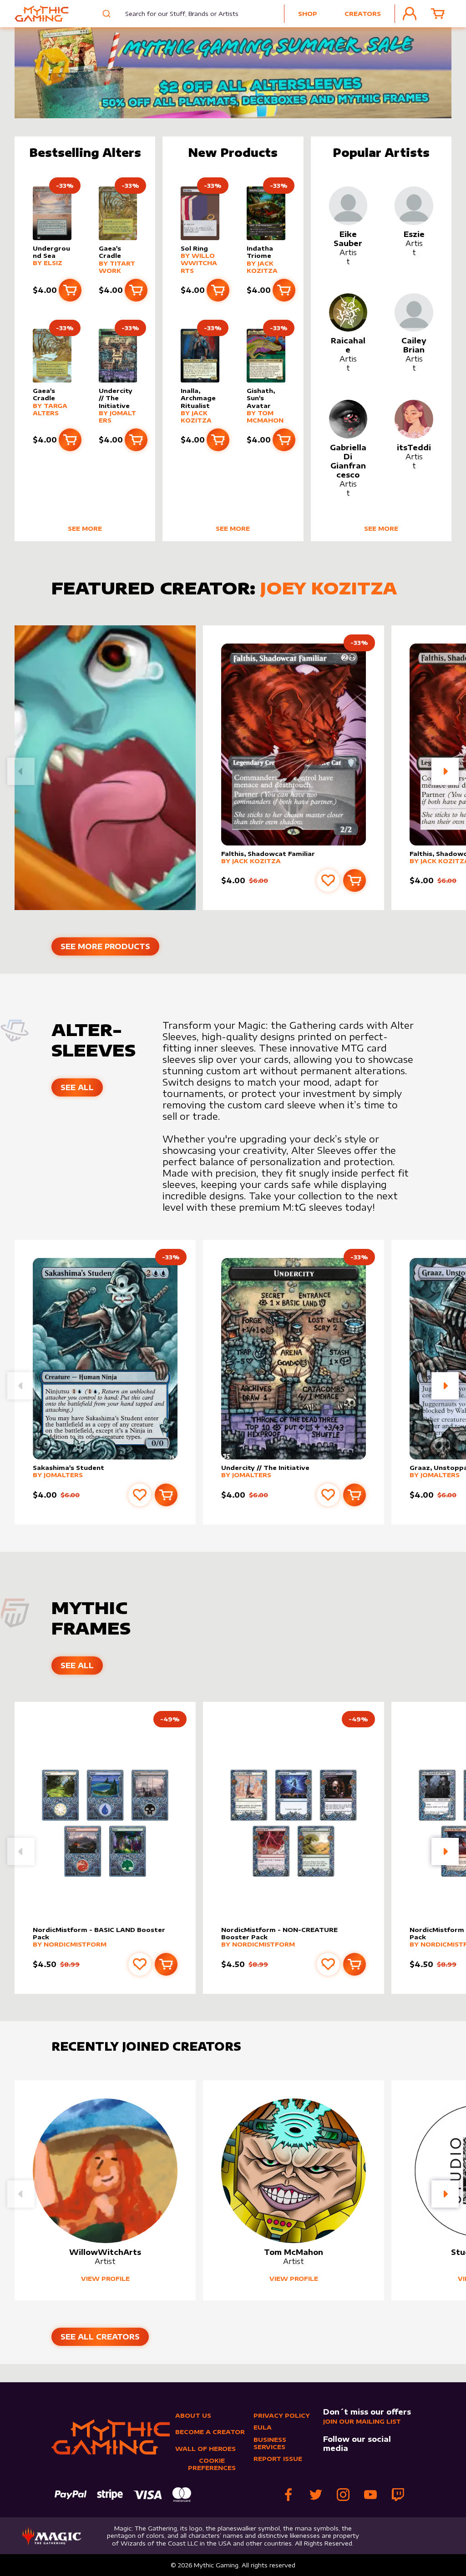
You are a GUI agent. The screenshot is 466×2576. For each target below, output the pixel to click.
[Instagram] (343, 2495)
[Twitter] (316, 2495)
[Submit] (108, 14)
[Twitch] (398, 2495)
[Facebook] (289, 2495)
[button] (445, 771)
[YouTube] (370, 2495)
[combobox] (176, 14)
